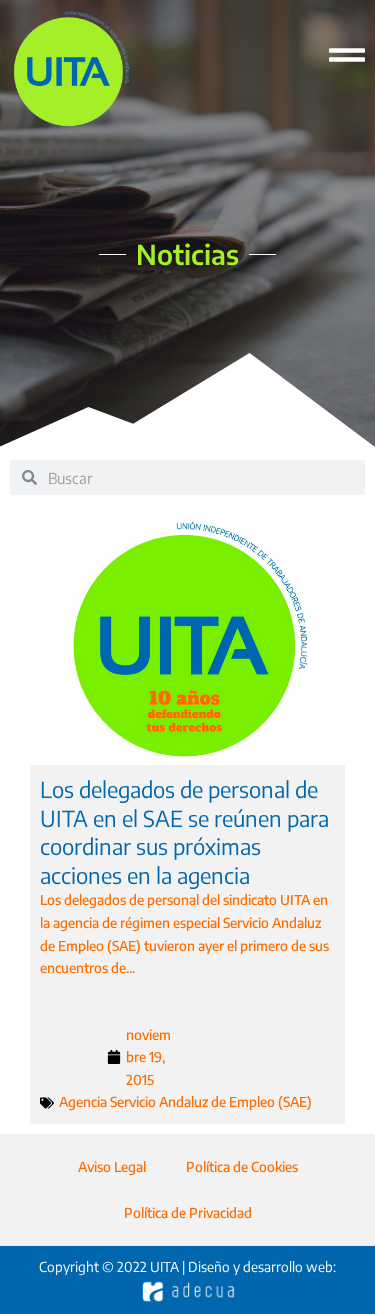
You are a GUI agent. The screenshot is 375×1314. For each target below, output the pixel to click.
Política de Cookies (242, 1166)
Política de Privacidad (188, 1212)
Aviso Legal (112, 1166)
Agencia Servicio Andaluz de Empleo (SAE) (185, 1101)
